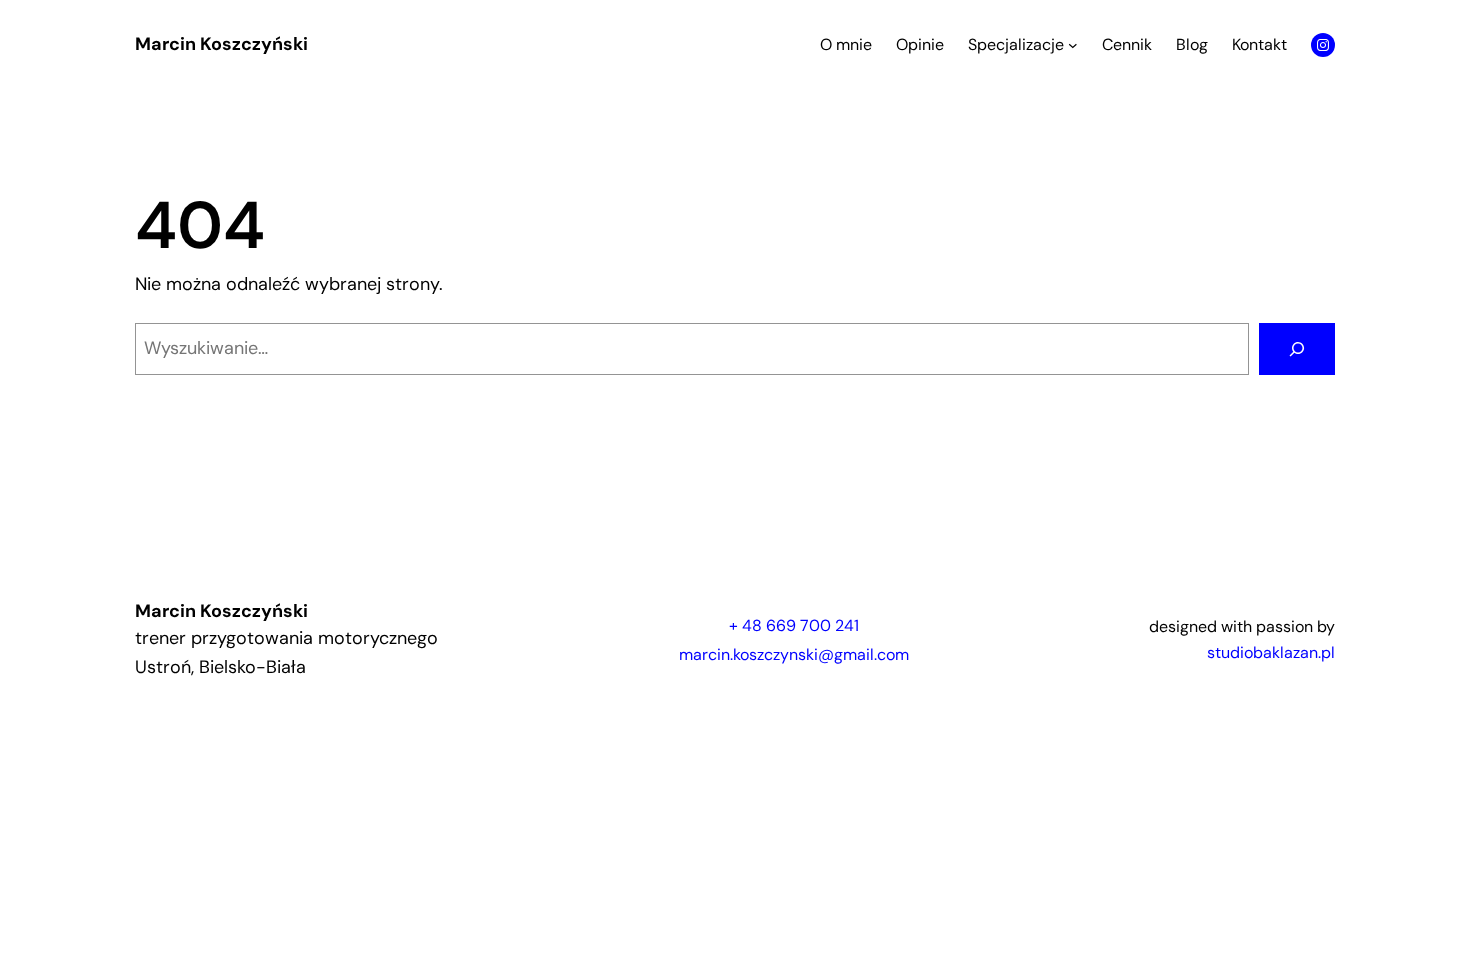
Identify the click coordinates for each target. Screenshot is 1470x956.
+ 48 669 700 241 (794, 625)
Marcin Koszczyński (221, 44)
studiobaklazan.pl (1271, 652)
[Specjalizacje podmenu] (1073, 45)
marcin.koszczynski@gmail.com (794, 654)
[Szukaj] (1297, 349)
